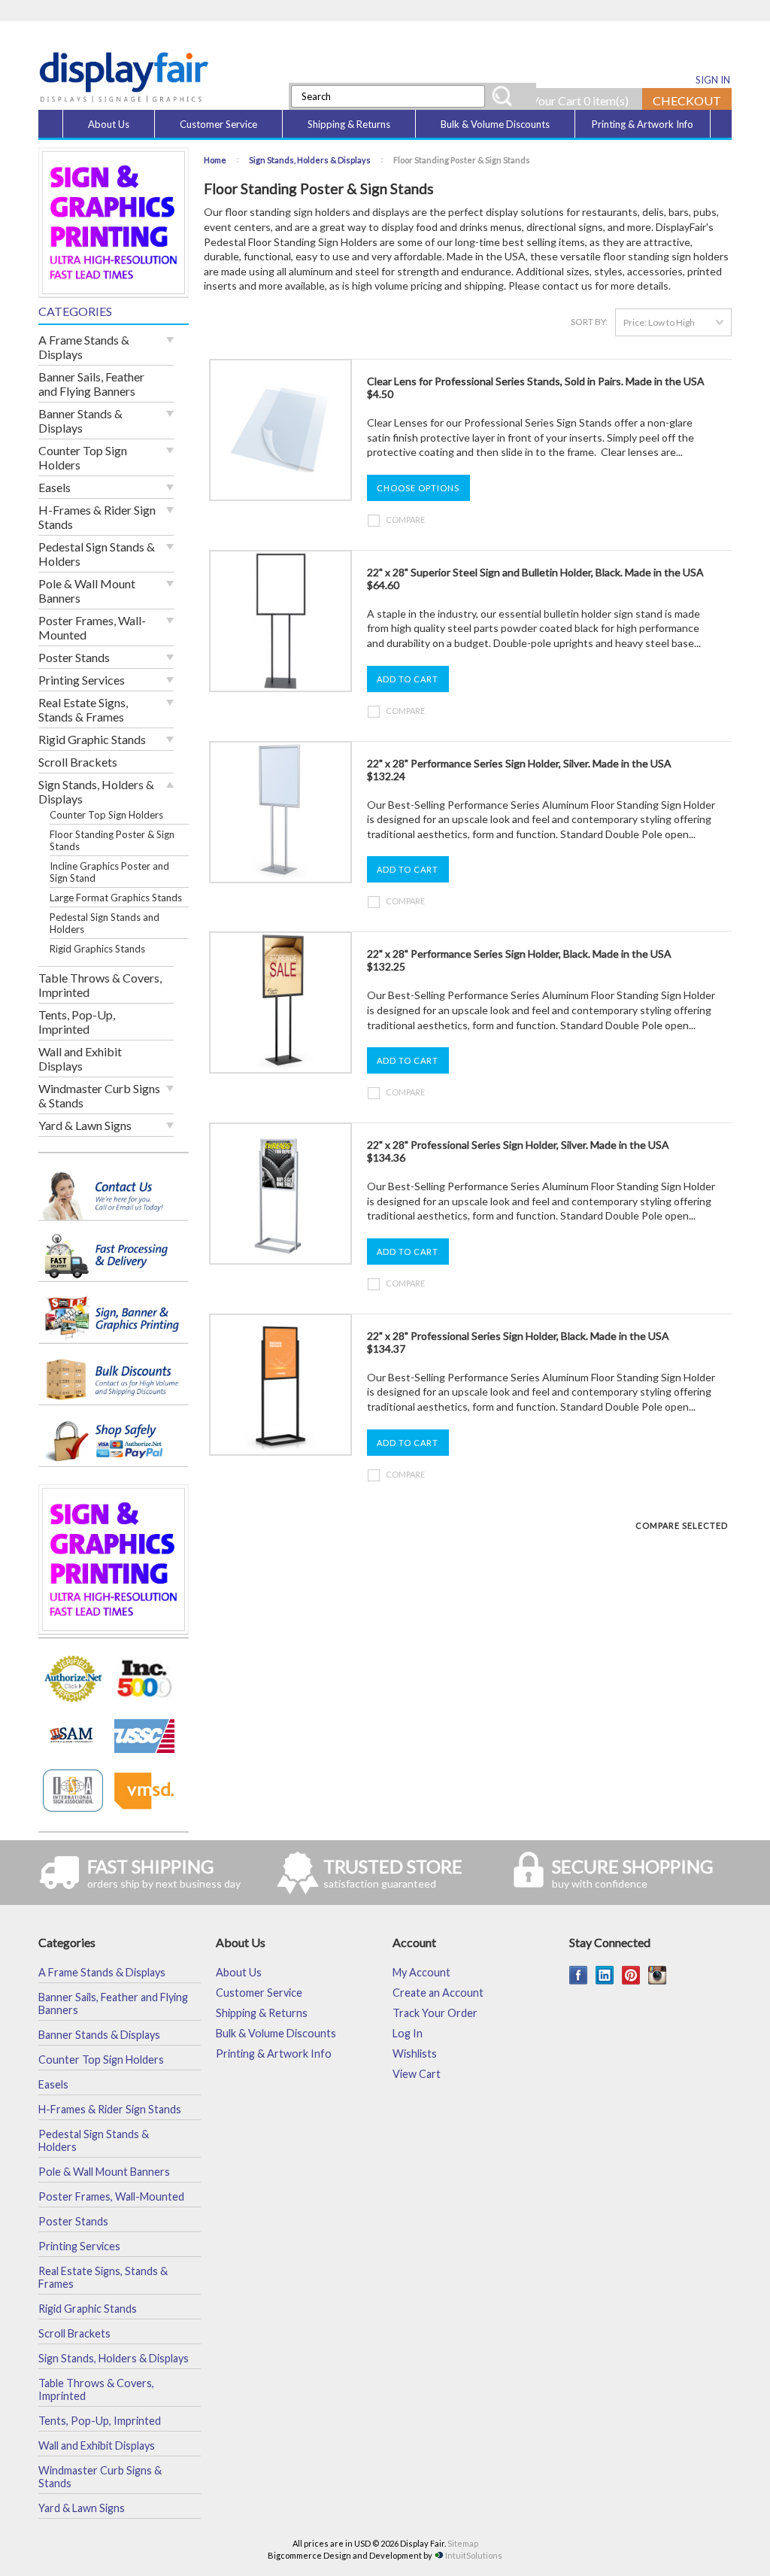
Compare (405, 519)
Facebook (579, 1975)
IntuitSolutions (474, 2555)
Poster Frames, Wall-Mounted (92, 627)
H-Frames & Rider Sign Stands (97, 517)
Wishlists (415, 2054)
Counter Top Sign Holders (83, 457)
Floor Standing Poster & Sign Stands (112, 840)
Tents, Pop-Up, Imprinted (77, 1022)
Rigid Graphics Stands (97, 949)
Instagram (658, 1975)
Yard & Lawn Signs (85, 1125)
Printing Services (82, 680)
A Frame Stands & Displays (84, 347)
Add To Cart (408, 679)
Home (215, 160)
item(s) (606, 100)
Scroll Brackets (78, 762)
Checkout (687, 100)
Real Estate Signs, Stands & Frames (83, 709)
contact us (567, 286)
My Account (421, 1972)
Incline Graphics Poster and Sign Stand (109, 872)
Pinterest (631, 1975)
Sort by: (589, 322)
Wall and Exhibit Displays (80, 1059)
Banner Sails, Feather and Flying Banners (91, 384)
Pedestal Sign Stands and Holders (105, 923)
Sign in (713, 80)
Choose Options (418, 488)
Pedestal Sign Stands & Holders (97, 554)
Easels (55, 487)
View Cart (417, 2074)
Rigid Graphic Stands (92, 739)
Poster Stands (74, 657)
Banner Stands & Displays (80, 421)
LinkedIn (605, 1975)
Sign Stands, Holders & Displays (96, 791)
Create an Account (438, 1993)
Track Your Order (435, 2013)
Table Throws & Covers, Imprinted (100, 985)
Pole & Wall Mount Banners (87, 591)
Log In (408, 2033)
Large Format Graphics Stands (116, 898)
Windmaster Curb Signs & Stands (99, 1095)
